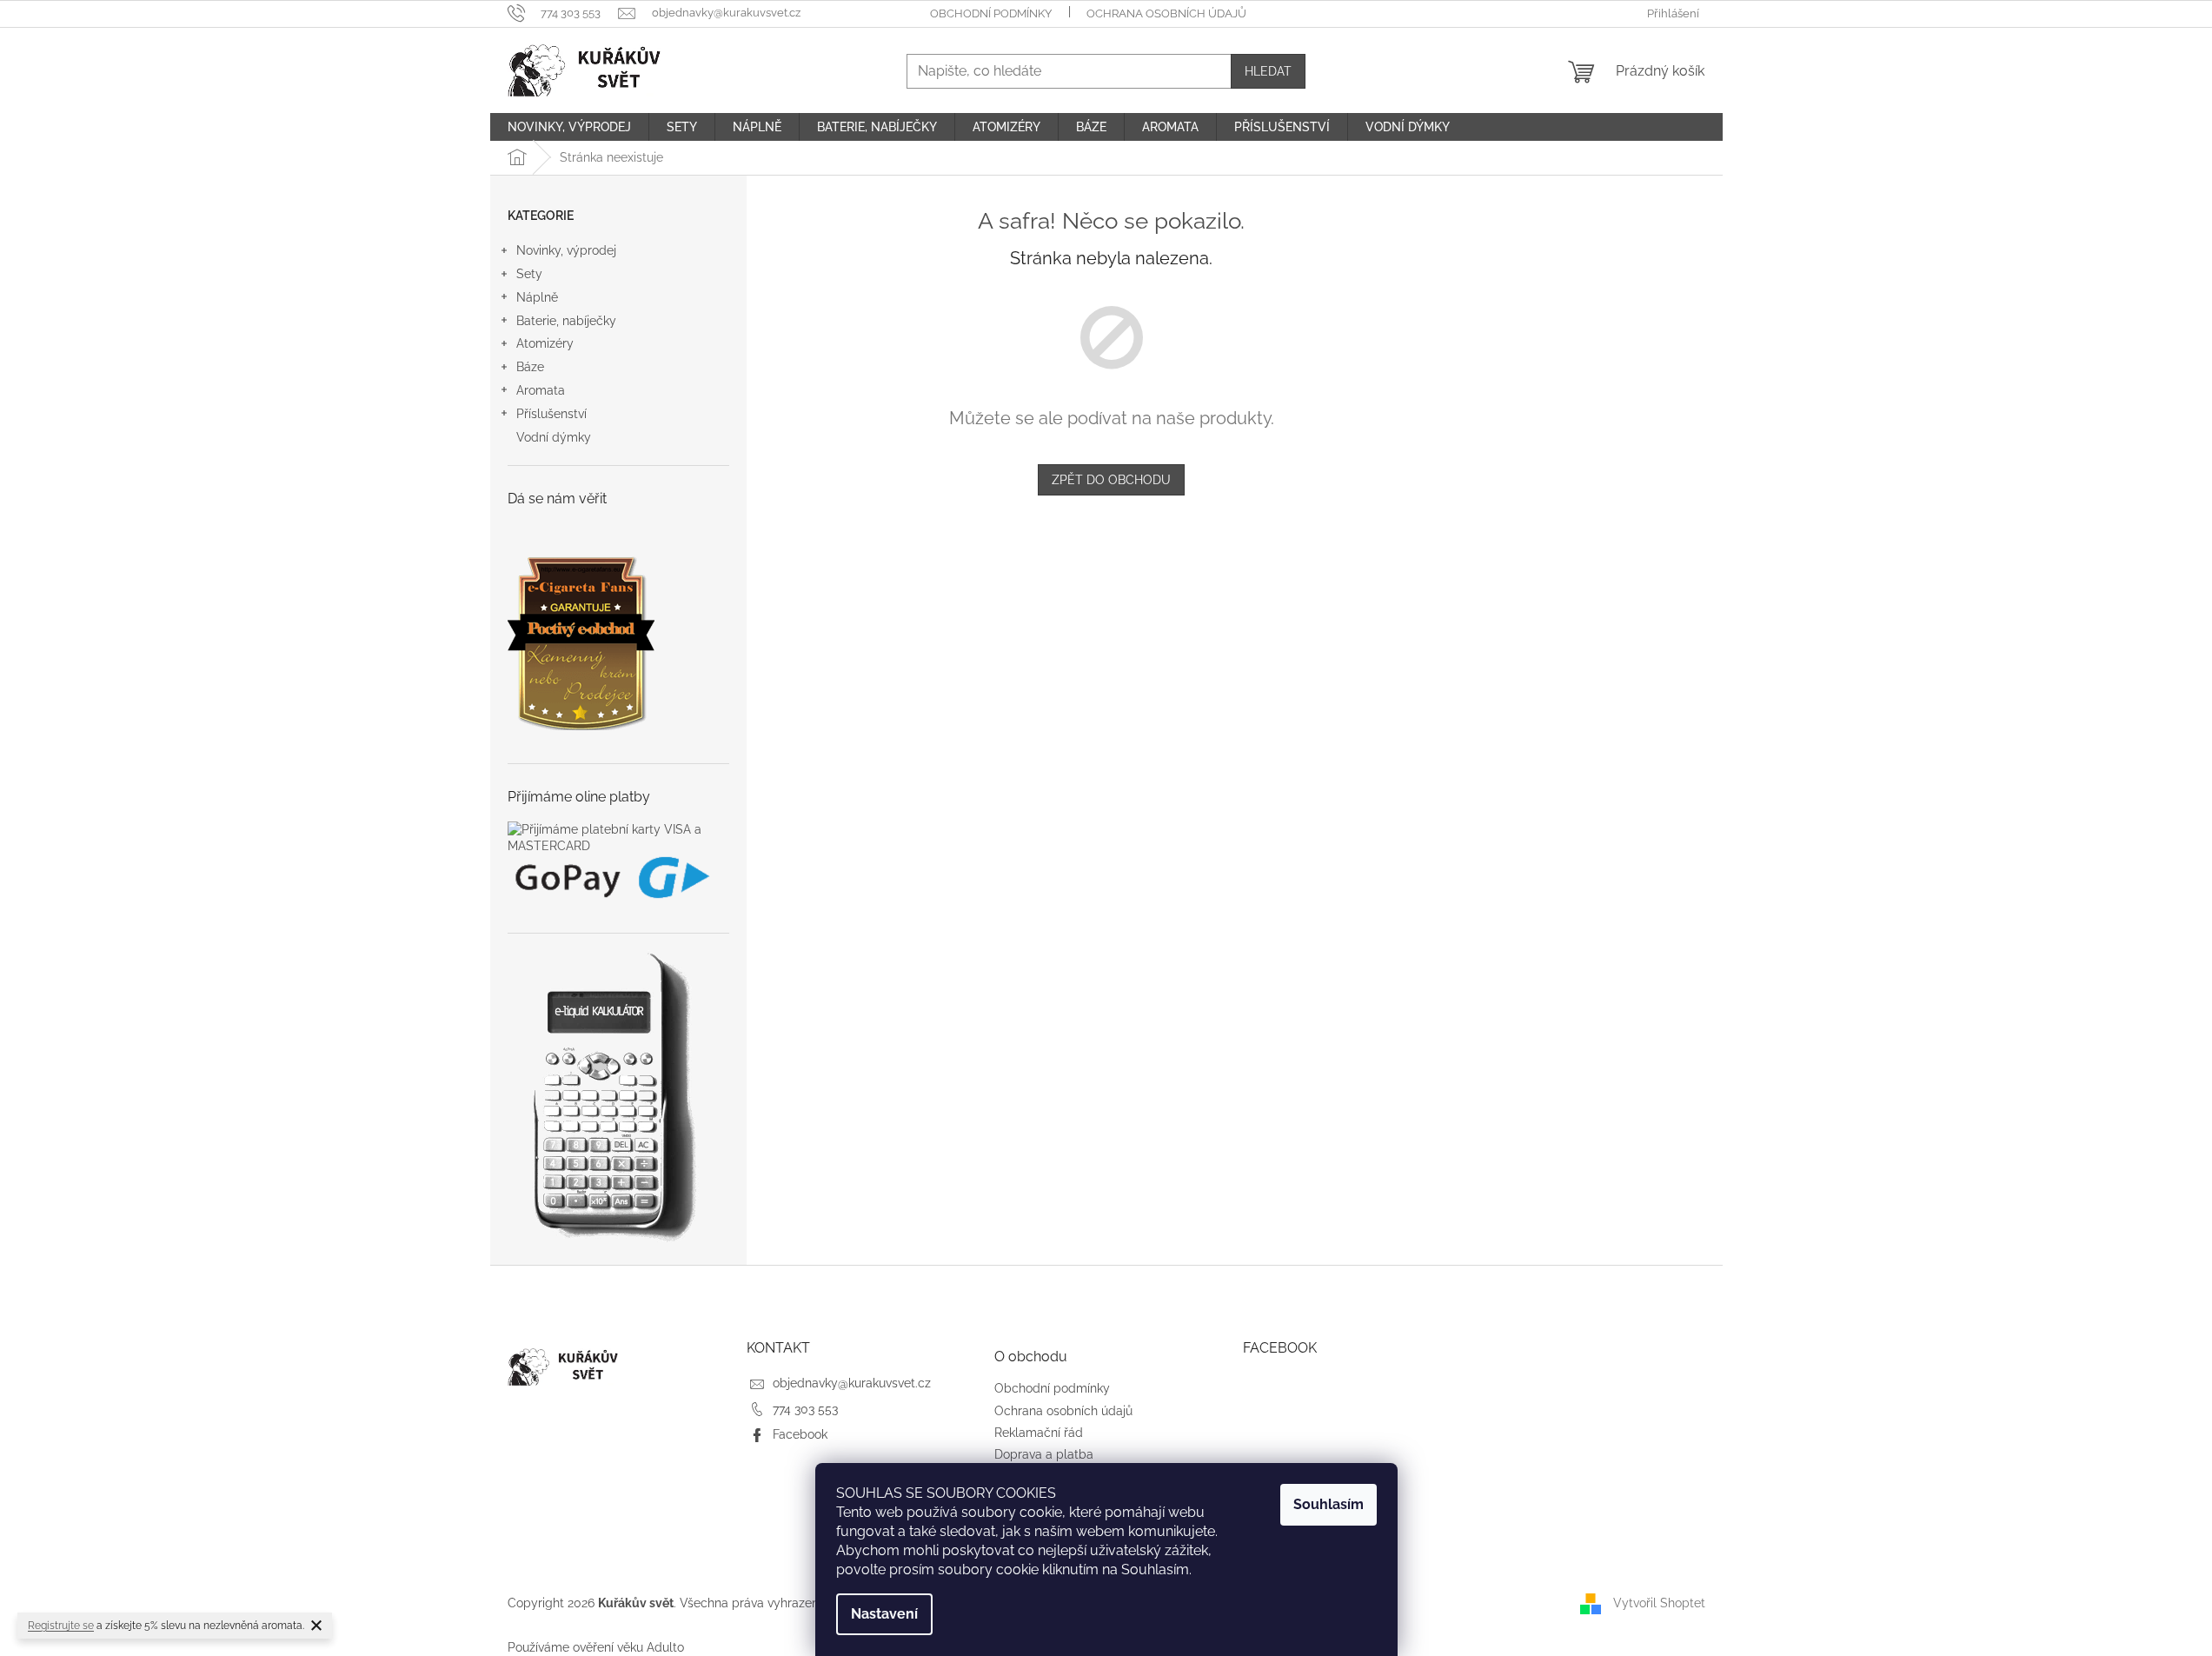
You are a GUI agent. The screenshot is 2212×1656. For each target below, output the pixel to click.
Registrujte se (61, 1626)
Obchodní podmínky (991, 13)
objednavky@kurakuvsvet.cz (852, 1383)
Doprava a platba (1044, 1454)
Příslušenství (551, 414)
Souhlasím (1329, 1504)
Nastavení (884, 1614)
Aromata (541, 390)
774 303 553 (805, 1409)
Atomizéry (545, 343)
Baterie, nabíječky (566, 321)
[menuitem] (569, 127)
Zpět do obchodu (1111, 480)
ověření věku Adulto (628, 1647)
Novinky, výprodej (566, 250)
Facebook (800, 1434)
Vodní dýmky (554, 437)
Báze (530, 367)
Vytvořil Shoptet (1659, 1603)
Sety (529, 274)
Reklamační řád (1039, 1433)
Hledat (1268, 71)
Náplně (537, 297)
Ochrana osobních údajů (1166, 13)
